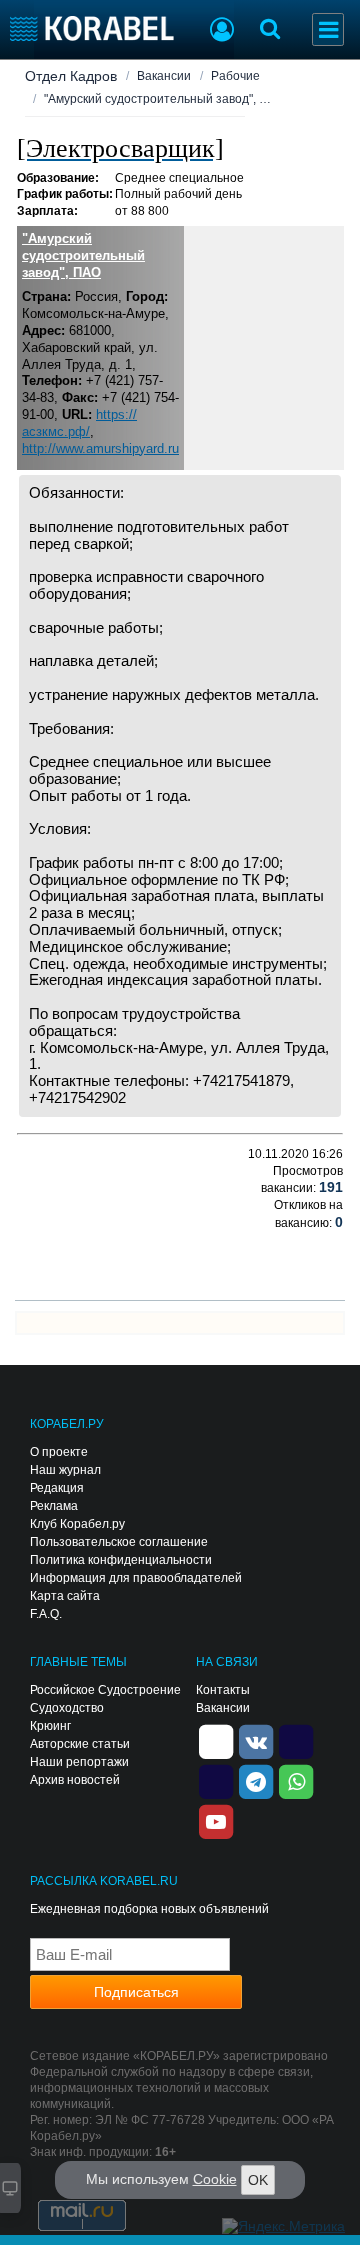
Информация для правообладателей (136, 1578)
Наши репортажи (79, 1762)
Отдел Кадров (71, 76)
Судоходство (67, 1708)
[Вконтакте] (256, 1740)
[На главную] (92, 28)
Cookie (215, 2179)
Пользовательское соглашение (119, 1542)
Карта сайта (65, 1596)
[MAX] (216, 1780)
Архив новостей (75, 1780)
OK (258, 2180)
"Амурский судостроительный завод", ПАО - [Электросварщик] (159, 99)
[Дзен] (216, 1740)
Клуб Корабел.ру (77, 1524)
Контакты (223, 1690)
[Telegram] (256, 1780)
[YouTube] (216, 1820)
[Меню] (328, 29)
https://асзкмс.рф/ (79, 423)
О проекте (59, 1452)
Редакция (57, 1488)
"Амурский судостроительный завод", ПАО (83, 255)
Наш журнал (65, 1470)
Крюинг (50, 1726)
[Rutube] (296, 1740)
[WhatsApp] (296, 1780)
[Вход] (222, 32)
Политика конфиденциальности (121, 1560)
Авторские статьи (80, 1744)
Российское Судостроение (105, 1690)
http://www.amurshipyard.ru (100, 448)
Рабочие (235, 76)
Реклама (54, 1506)
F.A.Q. (46, 1614)
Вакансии (164, 76)
